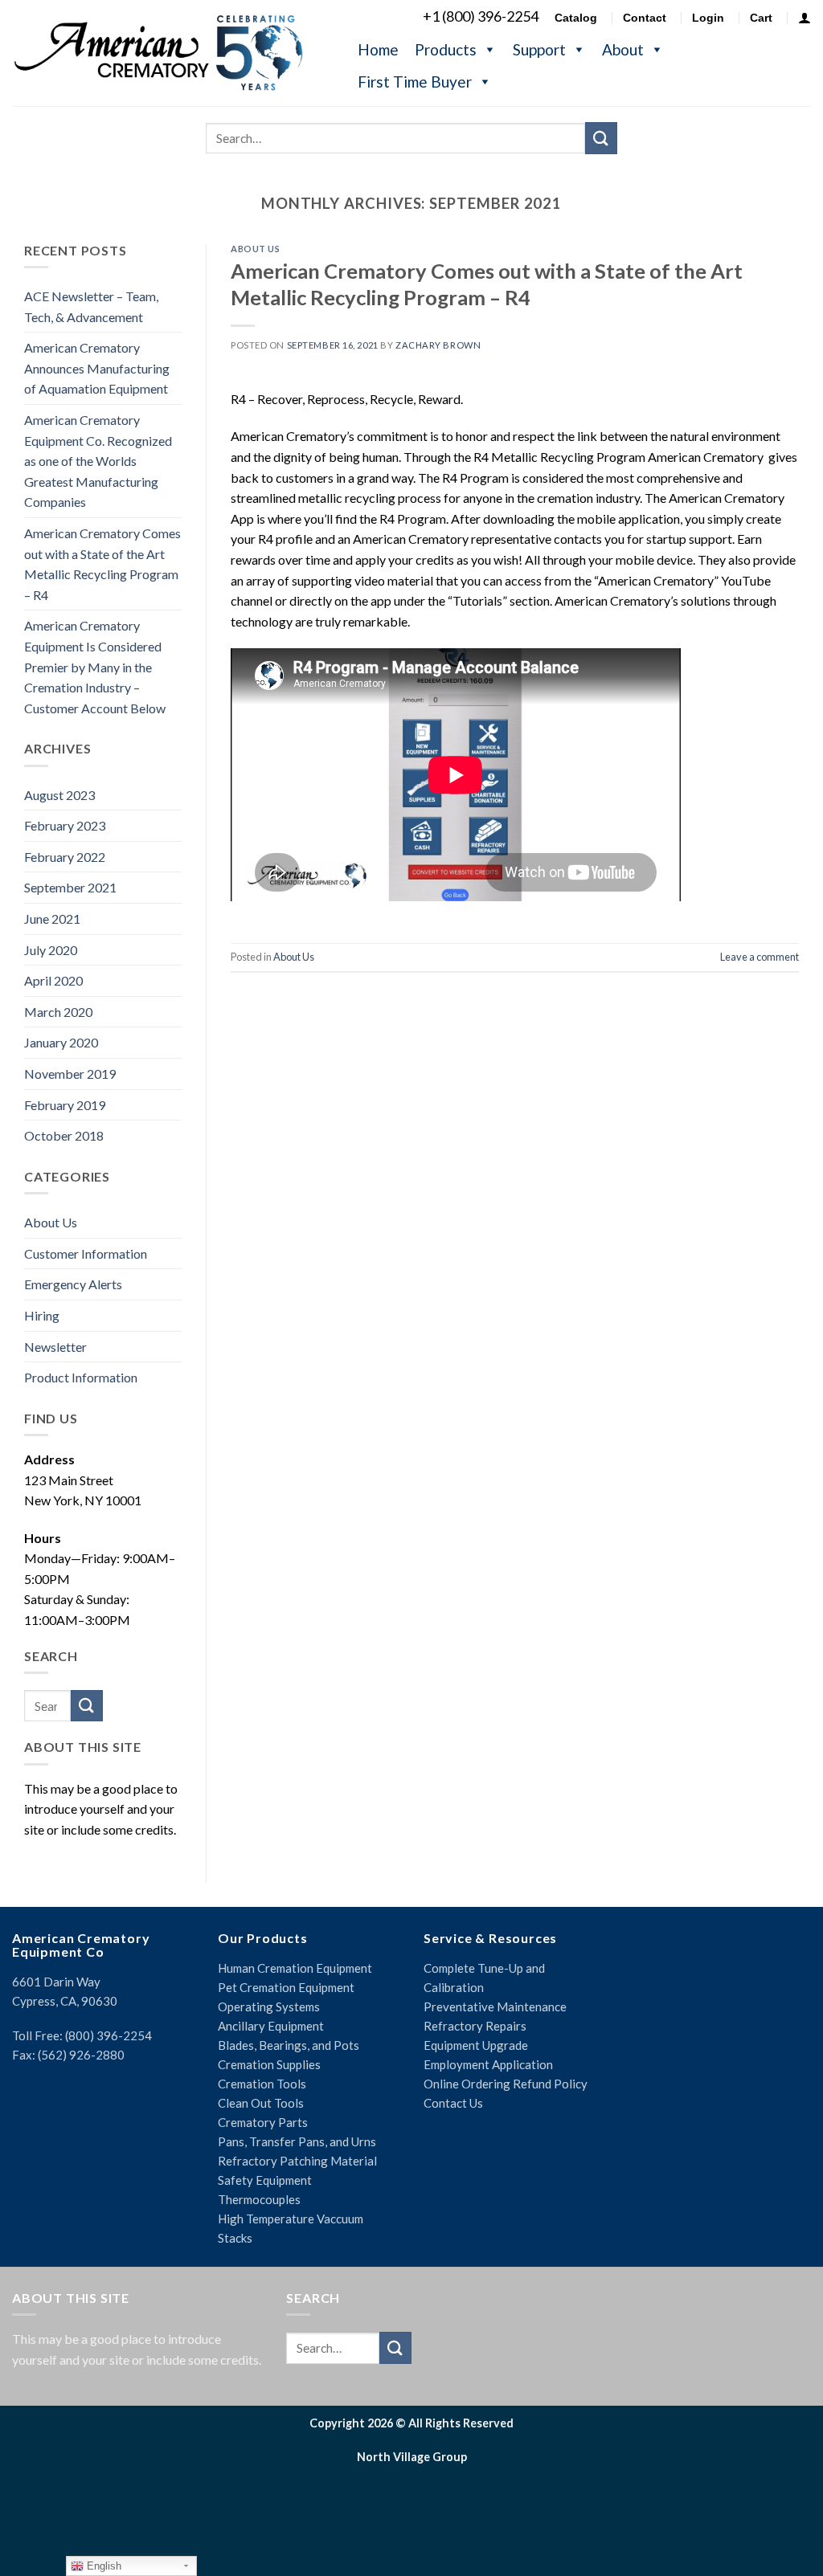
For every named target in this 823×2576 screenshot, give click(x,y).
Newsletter (55, 1347)
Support (539, 49)
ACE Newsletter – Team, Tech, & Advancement (91, 306)
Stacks (235, 2238)
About (623, 49)
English (102, 2566)
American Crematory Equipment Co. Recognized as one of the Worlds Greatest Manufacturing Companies (98, 461)
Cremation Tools (262, 2084)
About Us (51, 1222)
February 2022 (65, 857)
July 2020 (51, 950)
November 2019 (70, 1074)
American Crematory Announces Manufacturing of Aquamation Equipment (97, 368)
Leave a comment (760, 957)
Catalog (576, 18)
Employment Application (488, 2064)
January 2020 (61, 1042)
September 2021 (70, 887)
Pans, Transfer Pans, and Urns (297, 2141)
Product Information (81, 1377)
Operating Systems (269, 2007)
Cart (761, 18)
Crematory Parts (263, 2122)
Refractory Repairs (475, 2026)
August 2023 (59, 795)
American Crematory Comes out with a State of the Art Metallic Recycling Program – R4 (102, 564)
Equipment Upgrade (476, 2045)
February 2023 (65, 825)
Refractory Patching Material (297, 2161)
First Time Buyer (415, 82)
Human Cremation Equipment (295, 1968)
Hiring (42, 1315)
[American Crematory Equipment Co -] (169, 52)
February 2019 (65, 1105)
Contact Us (453, 2103)
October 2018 (64, 1135)
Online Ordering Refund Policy (506, 2084)
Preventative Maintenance (495, 2007)
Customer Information (86, 1253)
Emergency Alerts (73, 1284)
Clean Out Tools (261, 2103)
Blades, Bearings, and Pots (289, 2045)
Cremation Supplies (269, 2064)
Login (708, 18)
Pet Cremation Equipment (286, 1987)
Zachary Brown (438, 345)
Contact (645, 18)
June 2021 (52, 919)
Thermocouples (259, 2199)
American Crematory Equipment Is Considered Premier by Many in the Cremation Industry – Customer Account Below (95, 666)
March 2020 (58, 1012)
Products (446, 49)
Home (378, 49)
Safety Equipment (265, 2180)
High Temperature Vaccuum (291, 2219)
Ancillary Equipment (271, 2026)
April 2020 (53, 980)
